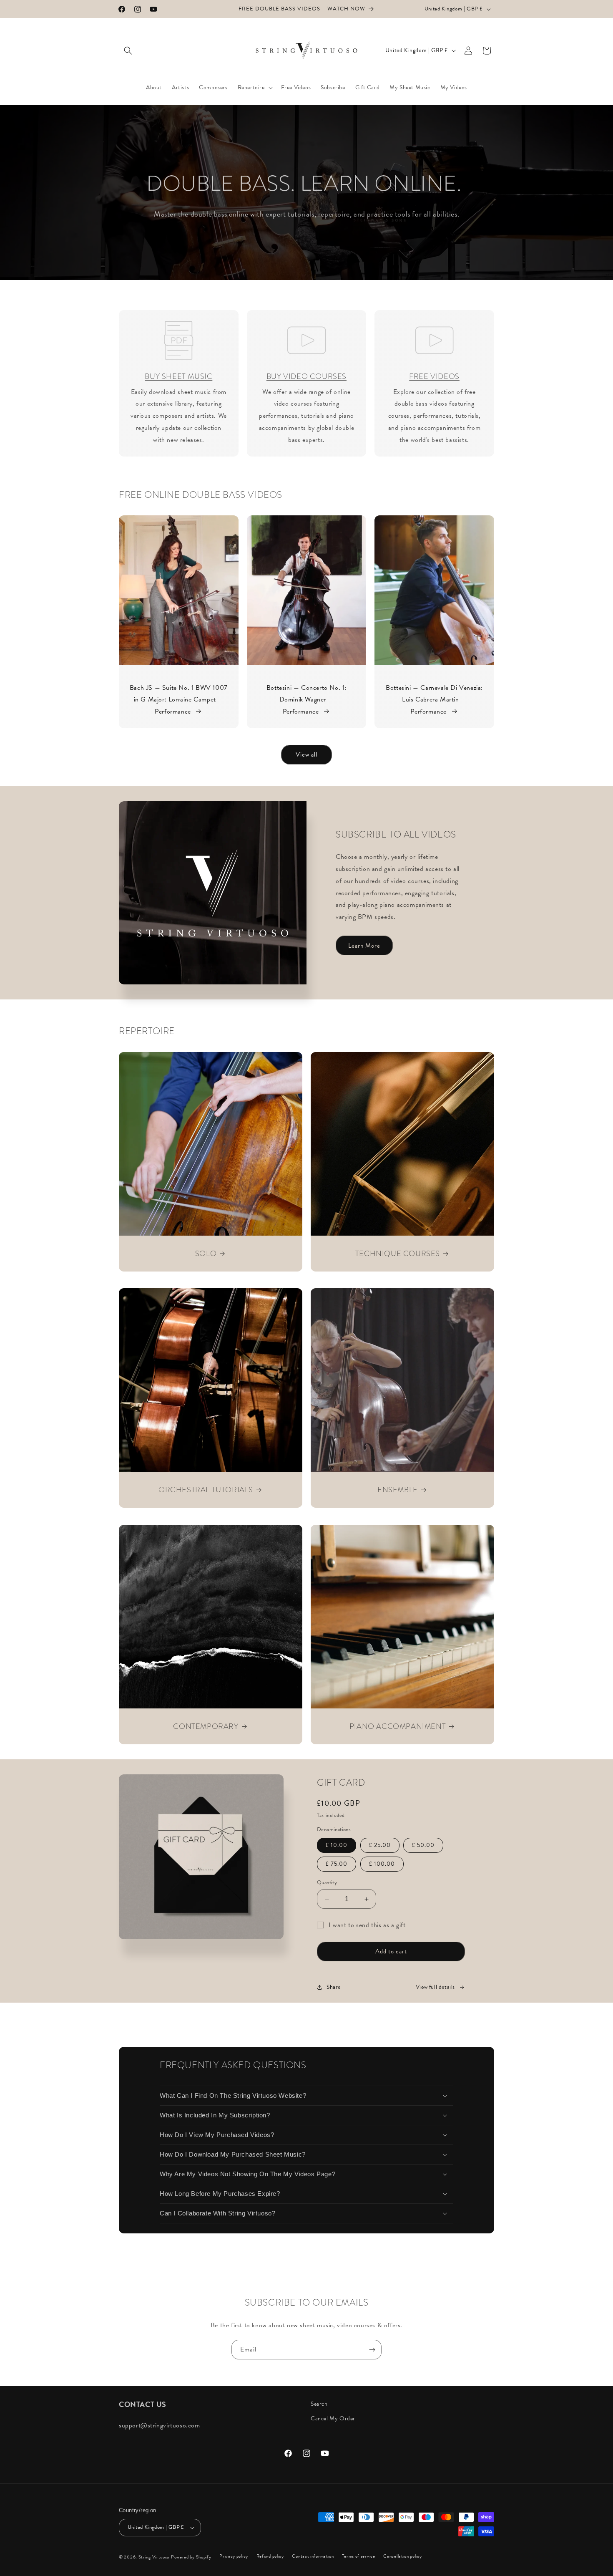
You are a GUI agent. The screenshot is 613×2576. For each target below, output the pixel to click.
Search (319, 2404)
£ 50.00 (423, 1845)
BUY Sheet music (178, 376)
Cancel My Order (333, 2418)
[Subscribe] (372, 2350)
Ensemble (398, 1490)
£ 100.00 (382, 1864)
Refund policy (270, 2556)
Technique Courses (398, 1253)
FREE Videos (434, 376)
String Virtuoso (154, 2557)
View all (306, 754)
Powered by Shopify (191, 2557)
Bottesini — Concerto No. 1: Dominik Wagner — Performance (306, 700)
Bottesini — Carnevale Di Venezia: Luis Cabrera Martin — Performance (434, 700)
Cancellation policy (402, 2556)
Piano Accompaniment (398, 1726)
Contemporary (206, 1726)
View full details (435, 1987)
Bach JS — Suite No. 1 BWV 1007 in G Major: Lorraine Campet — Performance (179, 700)
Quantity (327, 1883)
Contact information (313, 2556)
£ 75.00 (337, 1864)
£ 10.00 (337, 1845)
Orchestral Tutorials (206, 1490)
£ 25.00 (380, 1845)
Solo (206, 1253)
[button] (128, 50)
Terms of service (358, 2556)
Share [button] (334, 1987)
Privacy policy (234, 2556)
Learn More (364, 946)
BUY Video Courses (306, 376)
